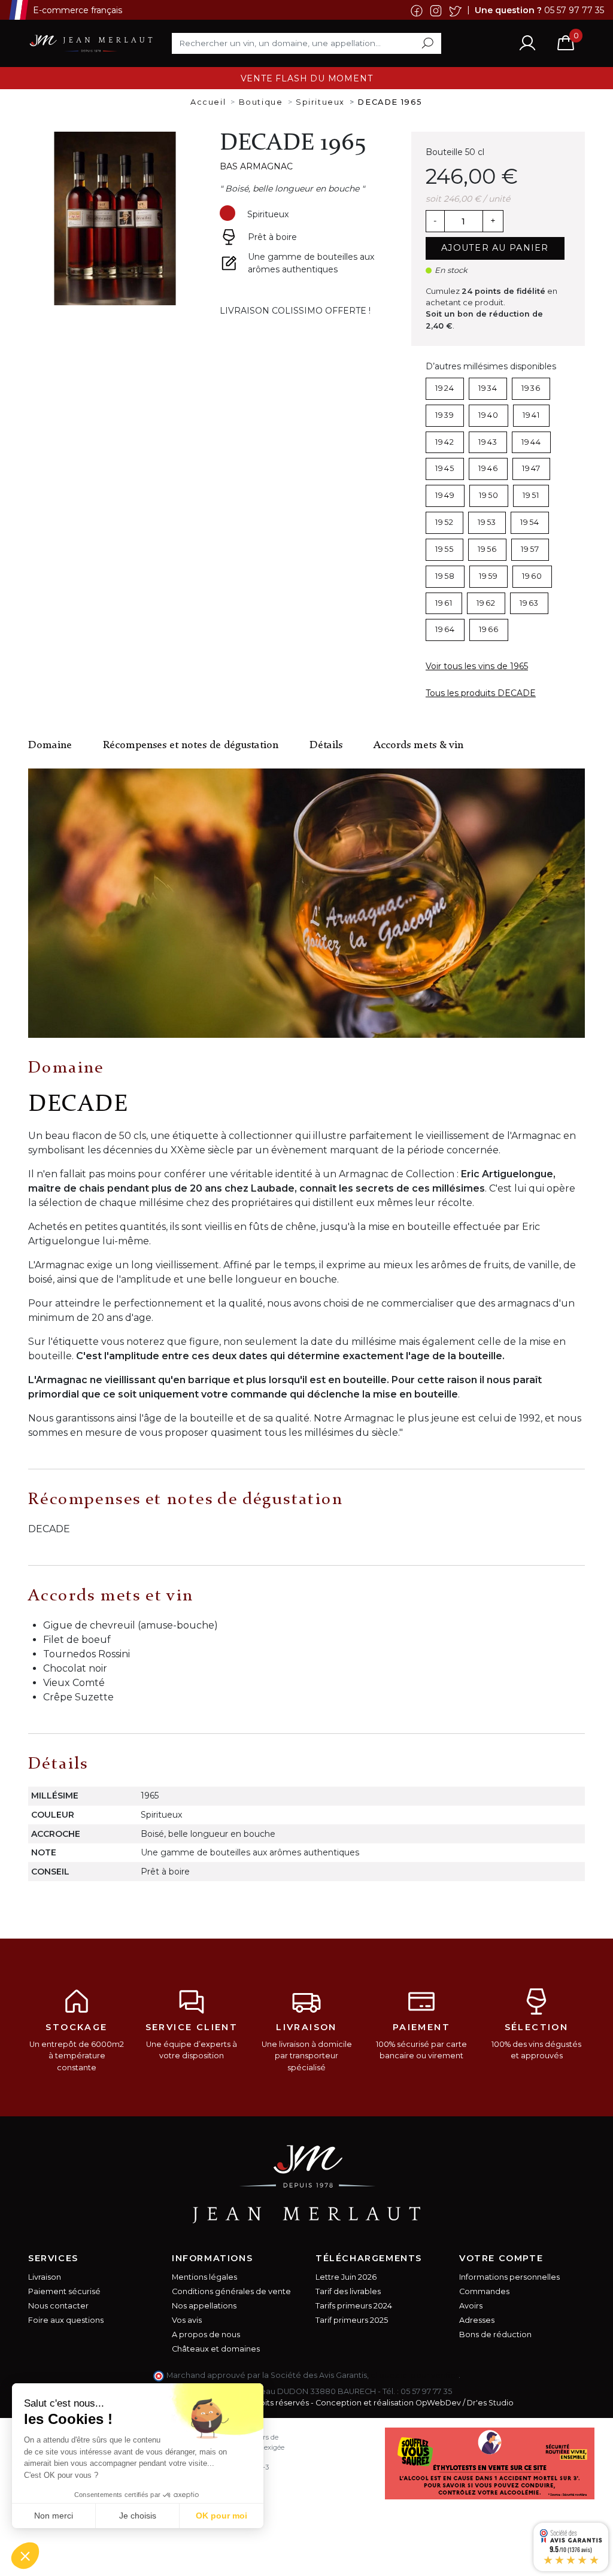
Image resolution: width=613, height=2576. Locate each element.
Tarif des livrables (348, 2291)
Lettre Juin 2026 (346, 2277)
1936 (531, 388)
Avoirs (471, 2306)
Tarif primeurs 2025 (352, 2320)
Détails (326, 745)
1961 (444, 603)
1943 (488, 442)
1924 (445, 388)
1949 (445, 495)
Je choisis (138, 2516)
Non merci (54, 2516)
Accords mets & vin (418, 745)
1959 (488, 576)
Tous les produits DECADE (481, 693)
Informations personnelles (509, 2277)
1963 (529, 603)
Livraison (45, 2277)
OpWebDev (438, 2403)
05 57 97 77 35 (574, 10)
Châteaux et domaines (216, 2349)
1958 (445, 576)
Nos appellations (204, 2306)
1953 (487, 522)
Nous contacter (58, 2306)
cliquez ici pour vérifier (415, 2375)
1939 (445, 415)
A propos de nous (206, 2334)
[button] (25, 2556)
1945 (445, 468)
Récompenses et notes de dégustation (191, 745)
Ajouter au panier (495, 248)
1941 (531, 415)
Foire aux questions (66, 2320)
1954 (530, 522)
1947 (531, 468)
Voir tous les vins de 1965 (477, 666)
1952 (444, 522)
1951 (531, 495)
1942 (445, 442)
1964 (445, 629)
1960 (532, 576)
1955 (444, 549)
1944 (531, 442)
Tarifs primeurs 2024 (354, 2306)
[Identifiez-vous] (527, 43)
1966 (489, 629)
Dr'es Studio (490, 2403)
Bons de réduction (495, 2334)
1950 (489, 495)
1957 (530, 549)
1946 (488, 468)
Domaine (50, 745)
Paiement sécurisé (64, 2291)
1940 (488, 415)
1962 (486, 603)
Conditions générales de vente (231, 2291)
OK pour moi (221, 2516)
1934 (488, 388)
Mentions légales (204, 2277)
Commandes (484, 2291)
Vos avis (187, 2320)
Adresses (477, 2320)
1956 (487, 549)
